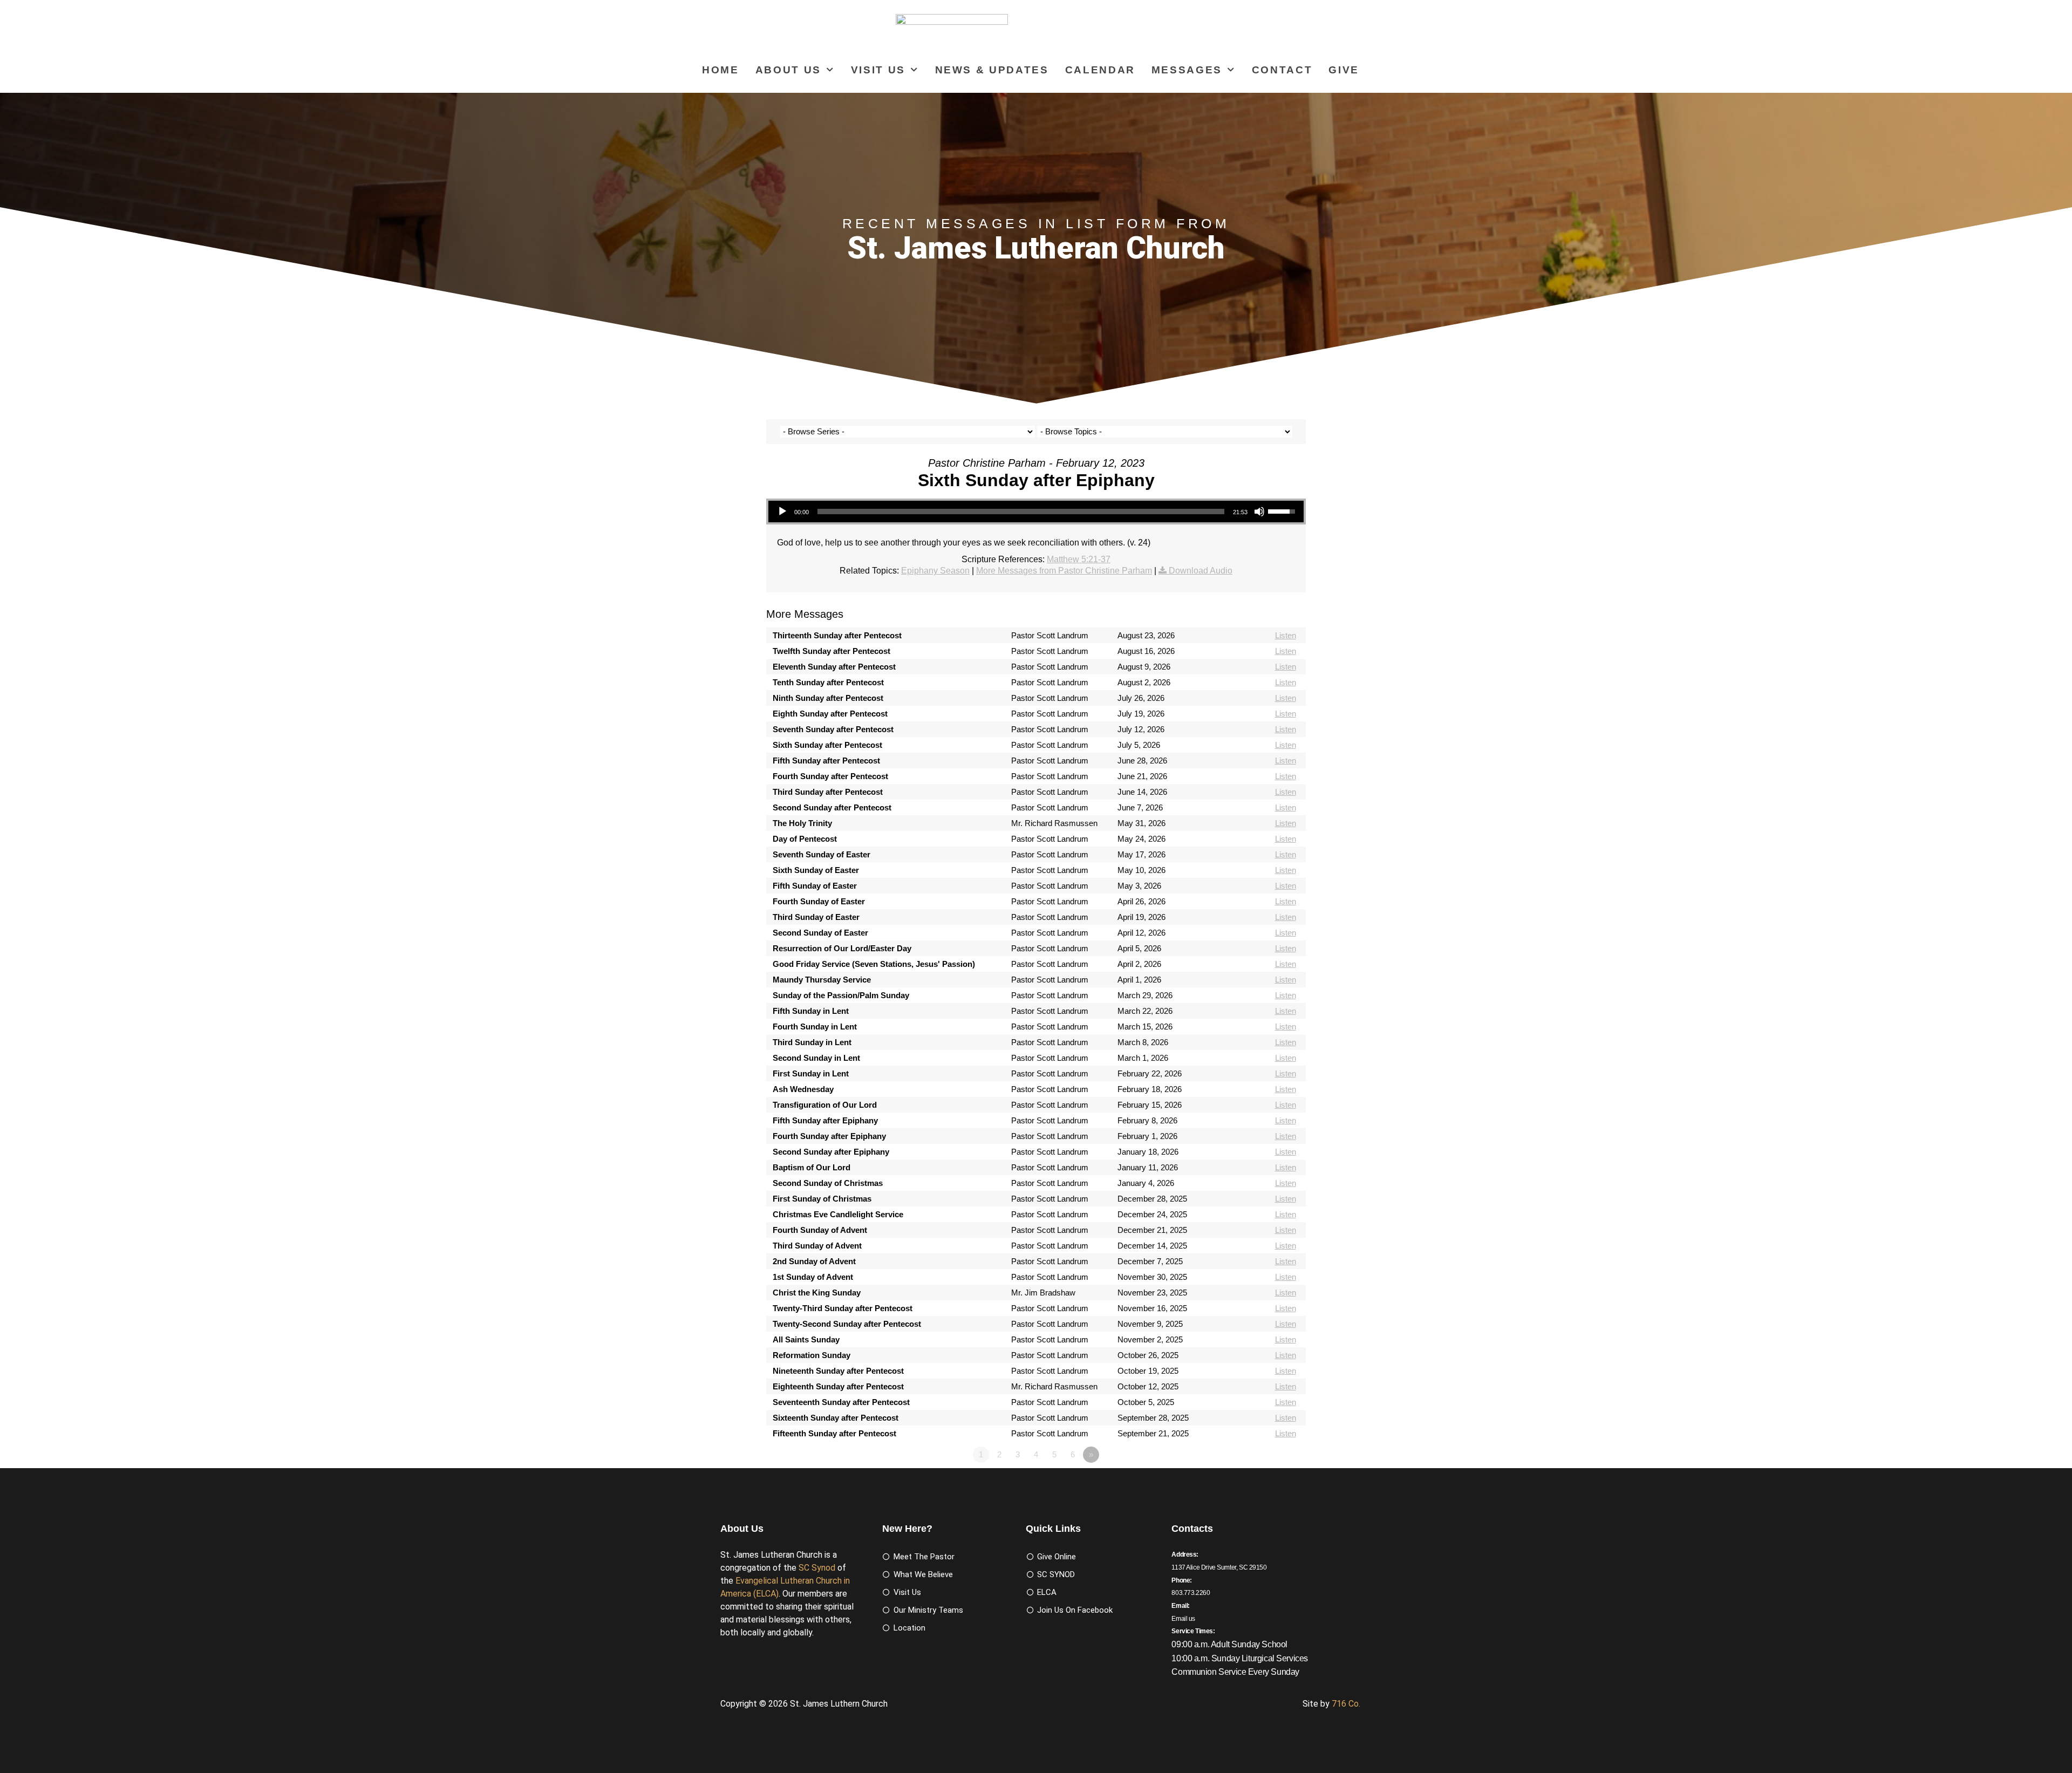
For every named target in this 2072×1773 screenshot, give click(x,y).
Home (721, 70)
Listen (1286, 635)
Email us (1183, 1619)
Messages (1187, 70)
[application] (1036, 512)
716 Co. (1346, 1704)
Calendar (1100, 70)
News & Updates (992, 70)
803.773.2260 (1191, 1593)
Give (1344, 70)
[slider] (1021, 512)
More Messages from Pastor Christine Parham (1064, 571)
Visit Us (878, 70)
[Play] (782, 512)
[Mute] (1259, 512)
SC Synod (817, 1568)
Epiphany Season (935, 571)
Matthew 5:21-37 (1079, 559)
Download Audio (1201, 571)
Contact (1282, 70)
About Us (788, 70)
